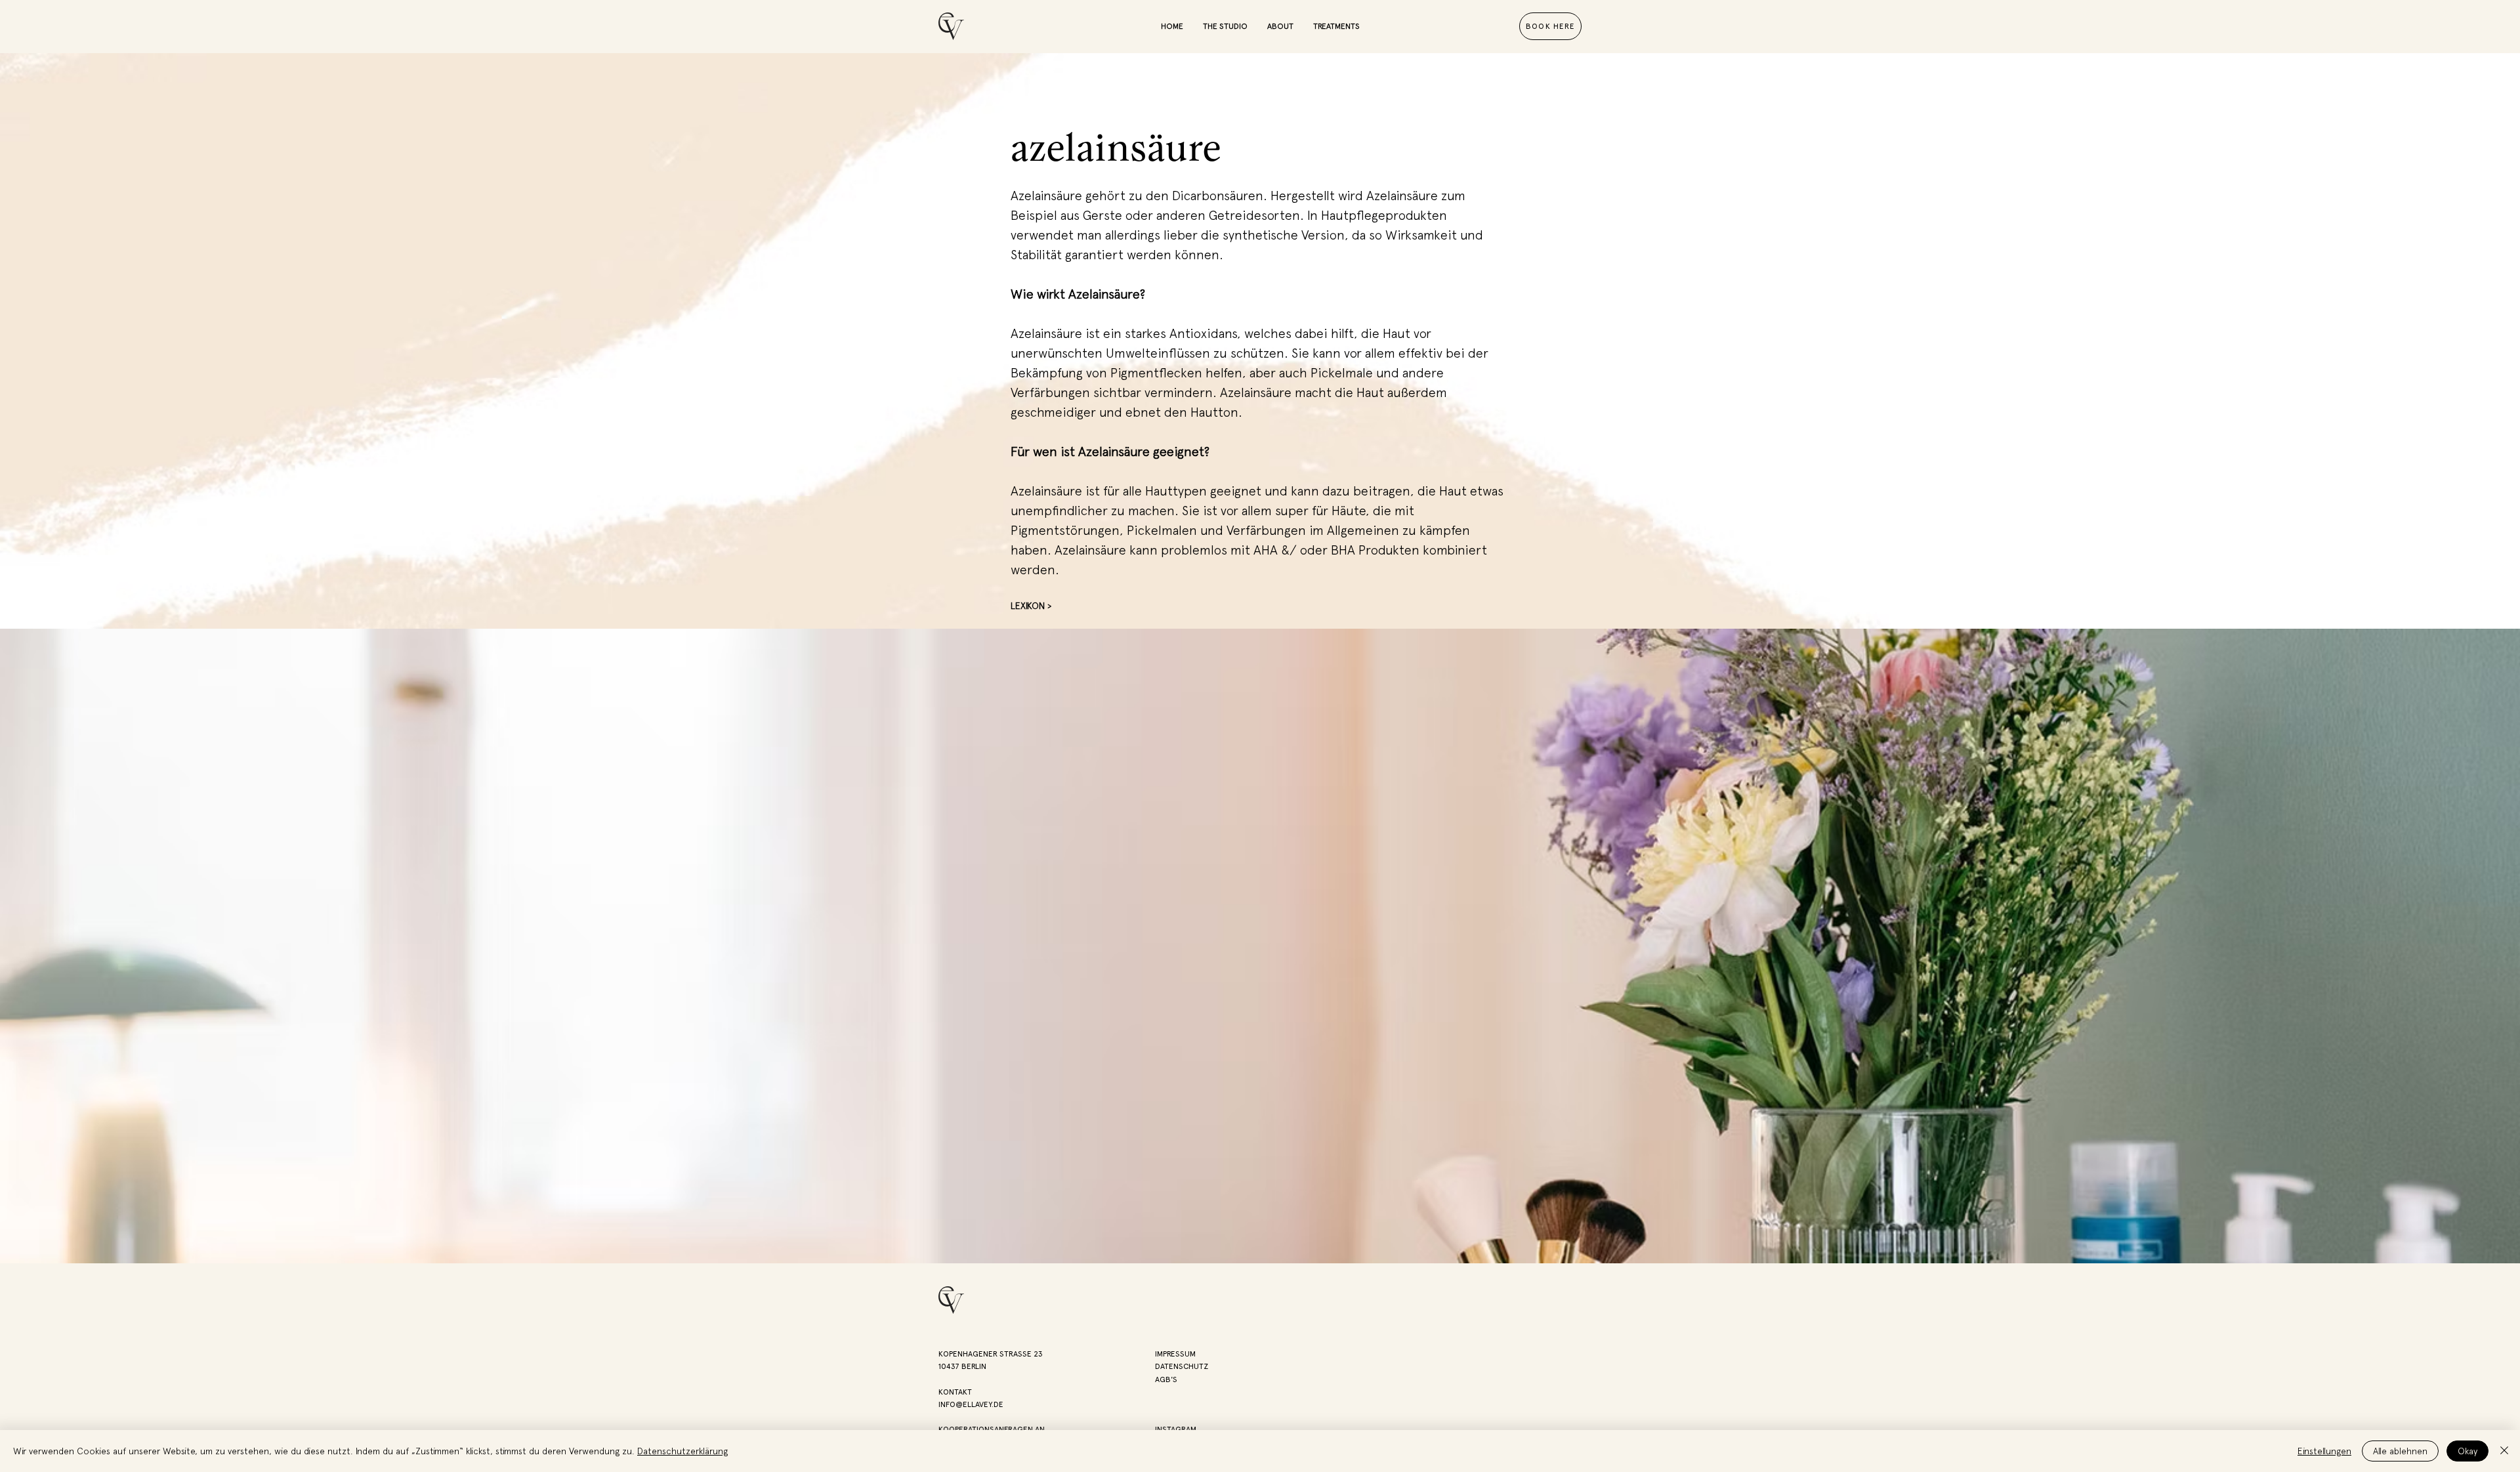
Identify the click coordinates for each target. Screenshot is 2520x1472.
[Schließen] (2504, 1451)
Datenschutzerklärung (682, 1451)
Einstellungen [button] (2324, 1451)
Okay (2467, 1451)
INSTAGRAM (1176, 1429)
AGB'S (1166, 1379)
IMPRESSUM (1175, 1354)
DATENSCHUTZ (1182, 1366)
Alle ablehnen (2400, 1451)
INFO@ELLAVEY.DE (971, 1404)
